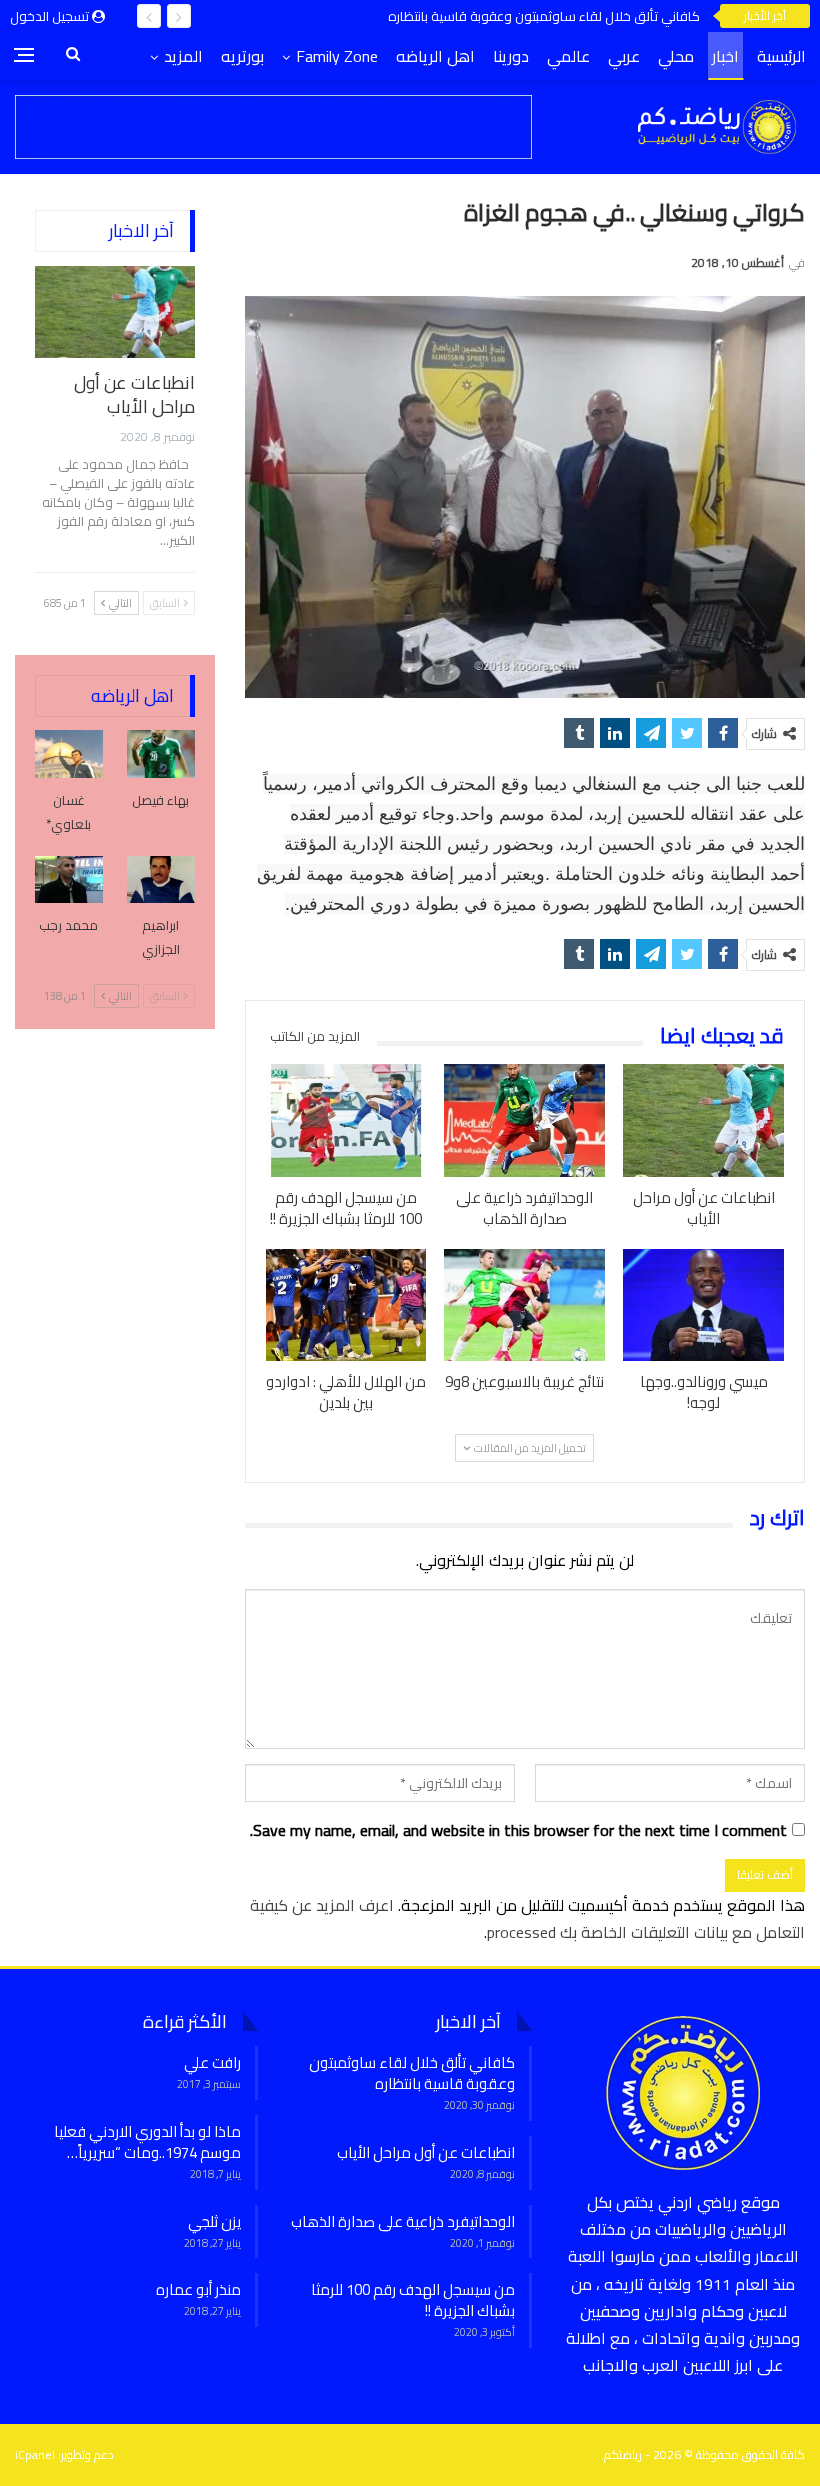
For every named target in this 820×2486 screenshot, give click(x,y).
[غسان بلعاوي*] (69, 754)
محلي (676, 56)
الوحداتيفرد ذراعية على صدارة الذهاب (403, 2221)
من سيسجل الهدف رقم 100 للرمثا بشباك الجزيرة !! (413, 2300)
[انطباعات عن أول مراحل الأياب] (703, 1120)
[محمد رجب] (69, 880)
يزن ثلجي (214, 2221)
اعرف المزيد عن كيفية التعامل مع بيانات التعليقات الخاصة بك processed (527, 1918)
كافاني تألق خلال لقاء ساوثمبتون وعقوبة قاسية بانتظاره (544, 16)
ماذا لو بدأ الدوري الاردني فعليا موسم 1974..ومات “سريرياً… (147, 2142)
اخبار (725, 56)
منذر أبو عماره (198, 2289)
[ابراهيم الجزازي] (161, 880)
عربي (624, 56)
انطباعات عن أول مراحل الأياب (134, 394)
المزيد (183, 56)
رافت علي (212, 2062)
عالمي (568, 56)
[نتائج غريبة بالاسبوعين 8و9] (524, 1305)
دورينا (511, 56)
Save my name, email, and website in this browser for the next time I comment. (518, 1830)
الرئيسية (781, 56)
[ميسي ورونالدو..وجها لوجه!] (703, 1305)
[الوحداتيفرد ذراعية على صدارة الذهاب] (524, 1120)
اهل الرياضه (435, 56)
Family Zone (337, 56)
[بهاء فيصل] (161, 754)
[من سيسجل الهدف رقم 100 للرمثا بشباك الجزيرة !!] (346, 1120)
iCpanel (35, 2454)
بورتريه (242, 56)
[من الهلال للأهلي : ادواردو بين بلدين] (346, 1305)
